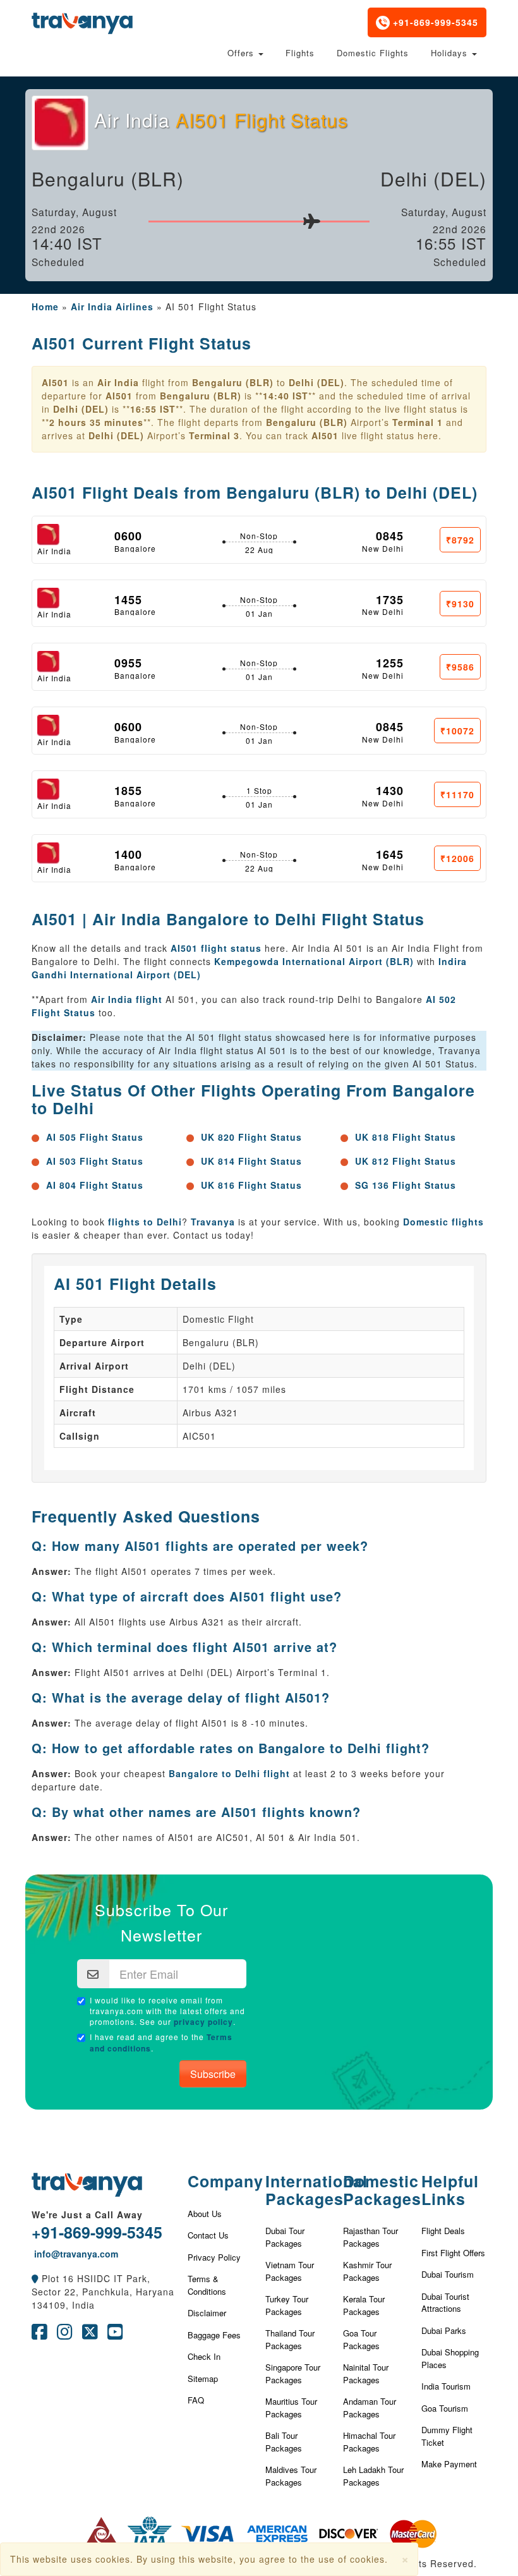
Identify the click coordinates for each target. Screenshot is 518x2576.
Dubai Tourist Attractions (445, 2303)
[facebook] (39, 2335)
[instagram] (65, 2335)
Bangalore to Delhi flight (229, 1773)
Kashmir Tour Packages (367, 2271)
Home (45, 307)
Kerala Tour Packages (364, 2305)
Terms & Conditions (207, 2285)
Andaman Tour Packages (370, 2408)
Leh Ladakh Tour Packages (373, 2476)
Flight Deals (443, 2231)
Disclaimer (207, 2313)
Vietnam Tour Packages (290, 2271)
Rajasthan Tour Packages (370, 2237)
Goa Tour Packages (361, 2339)
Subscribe (213, 2074)
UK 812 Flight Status (406, 1161)
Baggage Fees (214, 2335)
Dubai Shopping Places (450, 2358)
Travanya (214, 1222)
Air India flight (127, 999)
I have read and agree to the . (161, 2043)
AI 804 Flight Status (95, 1185)
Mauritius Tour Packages (291, 2408)
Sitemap (203, 2379)
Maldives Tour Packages (291, 2476)
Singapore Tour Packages (293, 2373)
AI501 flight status (216, 948)
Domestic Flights (373, 53)
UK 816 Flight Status (251, 1185)
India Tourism (446, 2386)
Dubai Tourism (448, 2274)
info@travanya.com (75, 2254)
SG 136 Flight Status (406, 1185)
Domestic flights (443, 1222)
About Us (205, 2214)
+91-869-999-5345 (434, 22)
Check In (204, 2356)
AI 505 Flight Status (95, 1137)
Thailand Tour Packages (290, 2339)
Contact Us (208, 2235)
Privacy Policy (214, 2257)
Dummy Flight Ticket (447, 2436)
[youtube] (115, 2335)
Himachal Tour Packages (369, 2442)
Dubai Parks (444, 2330)
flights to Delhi (145, 1222)
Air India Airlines (112, 307)
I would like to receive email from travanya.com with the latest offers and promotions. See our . (167, 2011)
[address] (35, 2278)
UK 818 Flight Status (406, 1137)
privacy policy (203, 2022)
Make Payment (449, 2464)
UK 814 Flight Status (251, 1161)
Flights (300, 53)
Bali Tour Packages (284, 2442)
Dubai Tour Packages (285, 2237)
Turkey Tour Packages (287, 2305)
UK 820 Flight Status (251, 1137)
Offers (242, 53)
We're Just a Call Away (87, 2215)
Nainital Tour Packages (366, 2373)
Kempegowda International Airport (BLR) (314, 961)
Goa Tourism (445, 2408)
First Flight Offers (453, 2253)
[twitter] (90, 2335)
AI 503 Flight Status (95, 1161)
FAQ (196, 2400)
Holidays (451, 53)
